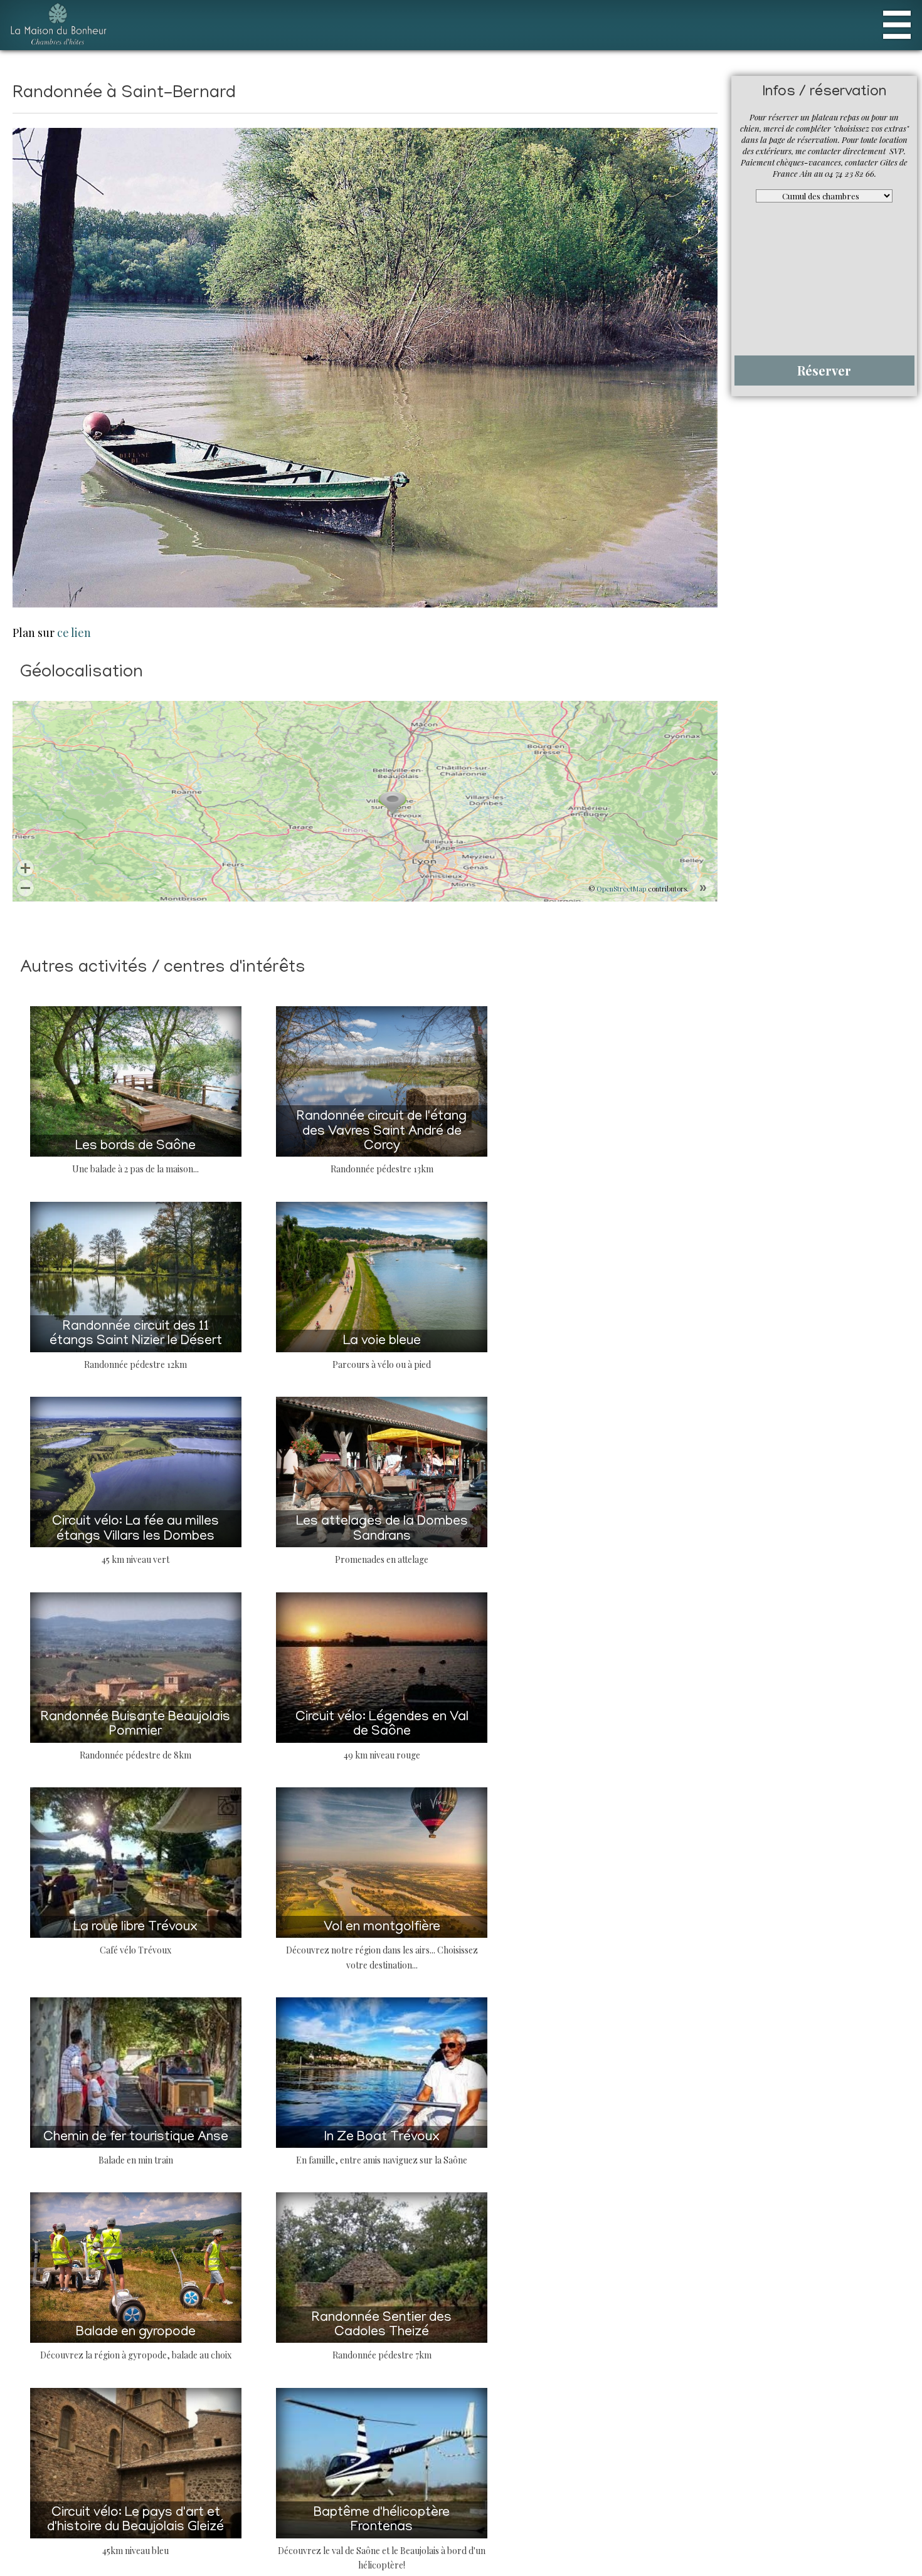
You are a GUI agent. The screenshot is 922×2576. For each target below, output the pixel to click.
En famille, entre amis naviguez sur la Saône (685, 2134)
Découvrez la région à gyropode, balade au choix (237, 2329)
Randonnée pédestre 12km (237, 1353)
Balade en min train (237, 2134)
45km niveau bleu (237, 2524)
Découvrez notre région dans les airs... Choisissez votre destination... (685, 1939)
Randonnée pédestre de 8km (237, 1743)
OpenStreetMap (621, 889)
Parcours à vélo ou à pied (685, 1353)
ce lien (74, 633)
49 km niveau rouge (685, 1743)
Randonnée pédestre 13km (686, 1158)
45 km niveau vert (237, 1548)
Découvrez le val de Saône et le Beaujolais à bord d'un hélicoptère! (685, 2524)
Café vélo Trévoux (237, 1939)
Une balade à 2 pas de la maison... (237, 1158)
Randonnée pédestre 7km (686, 2329)
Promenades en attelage (686, 1548)
